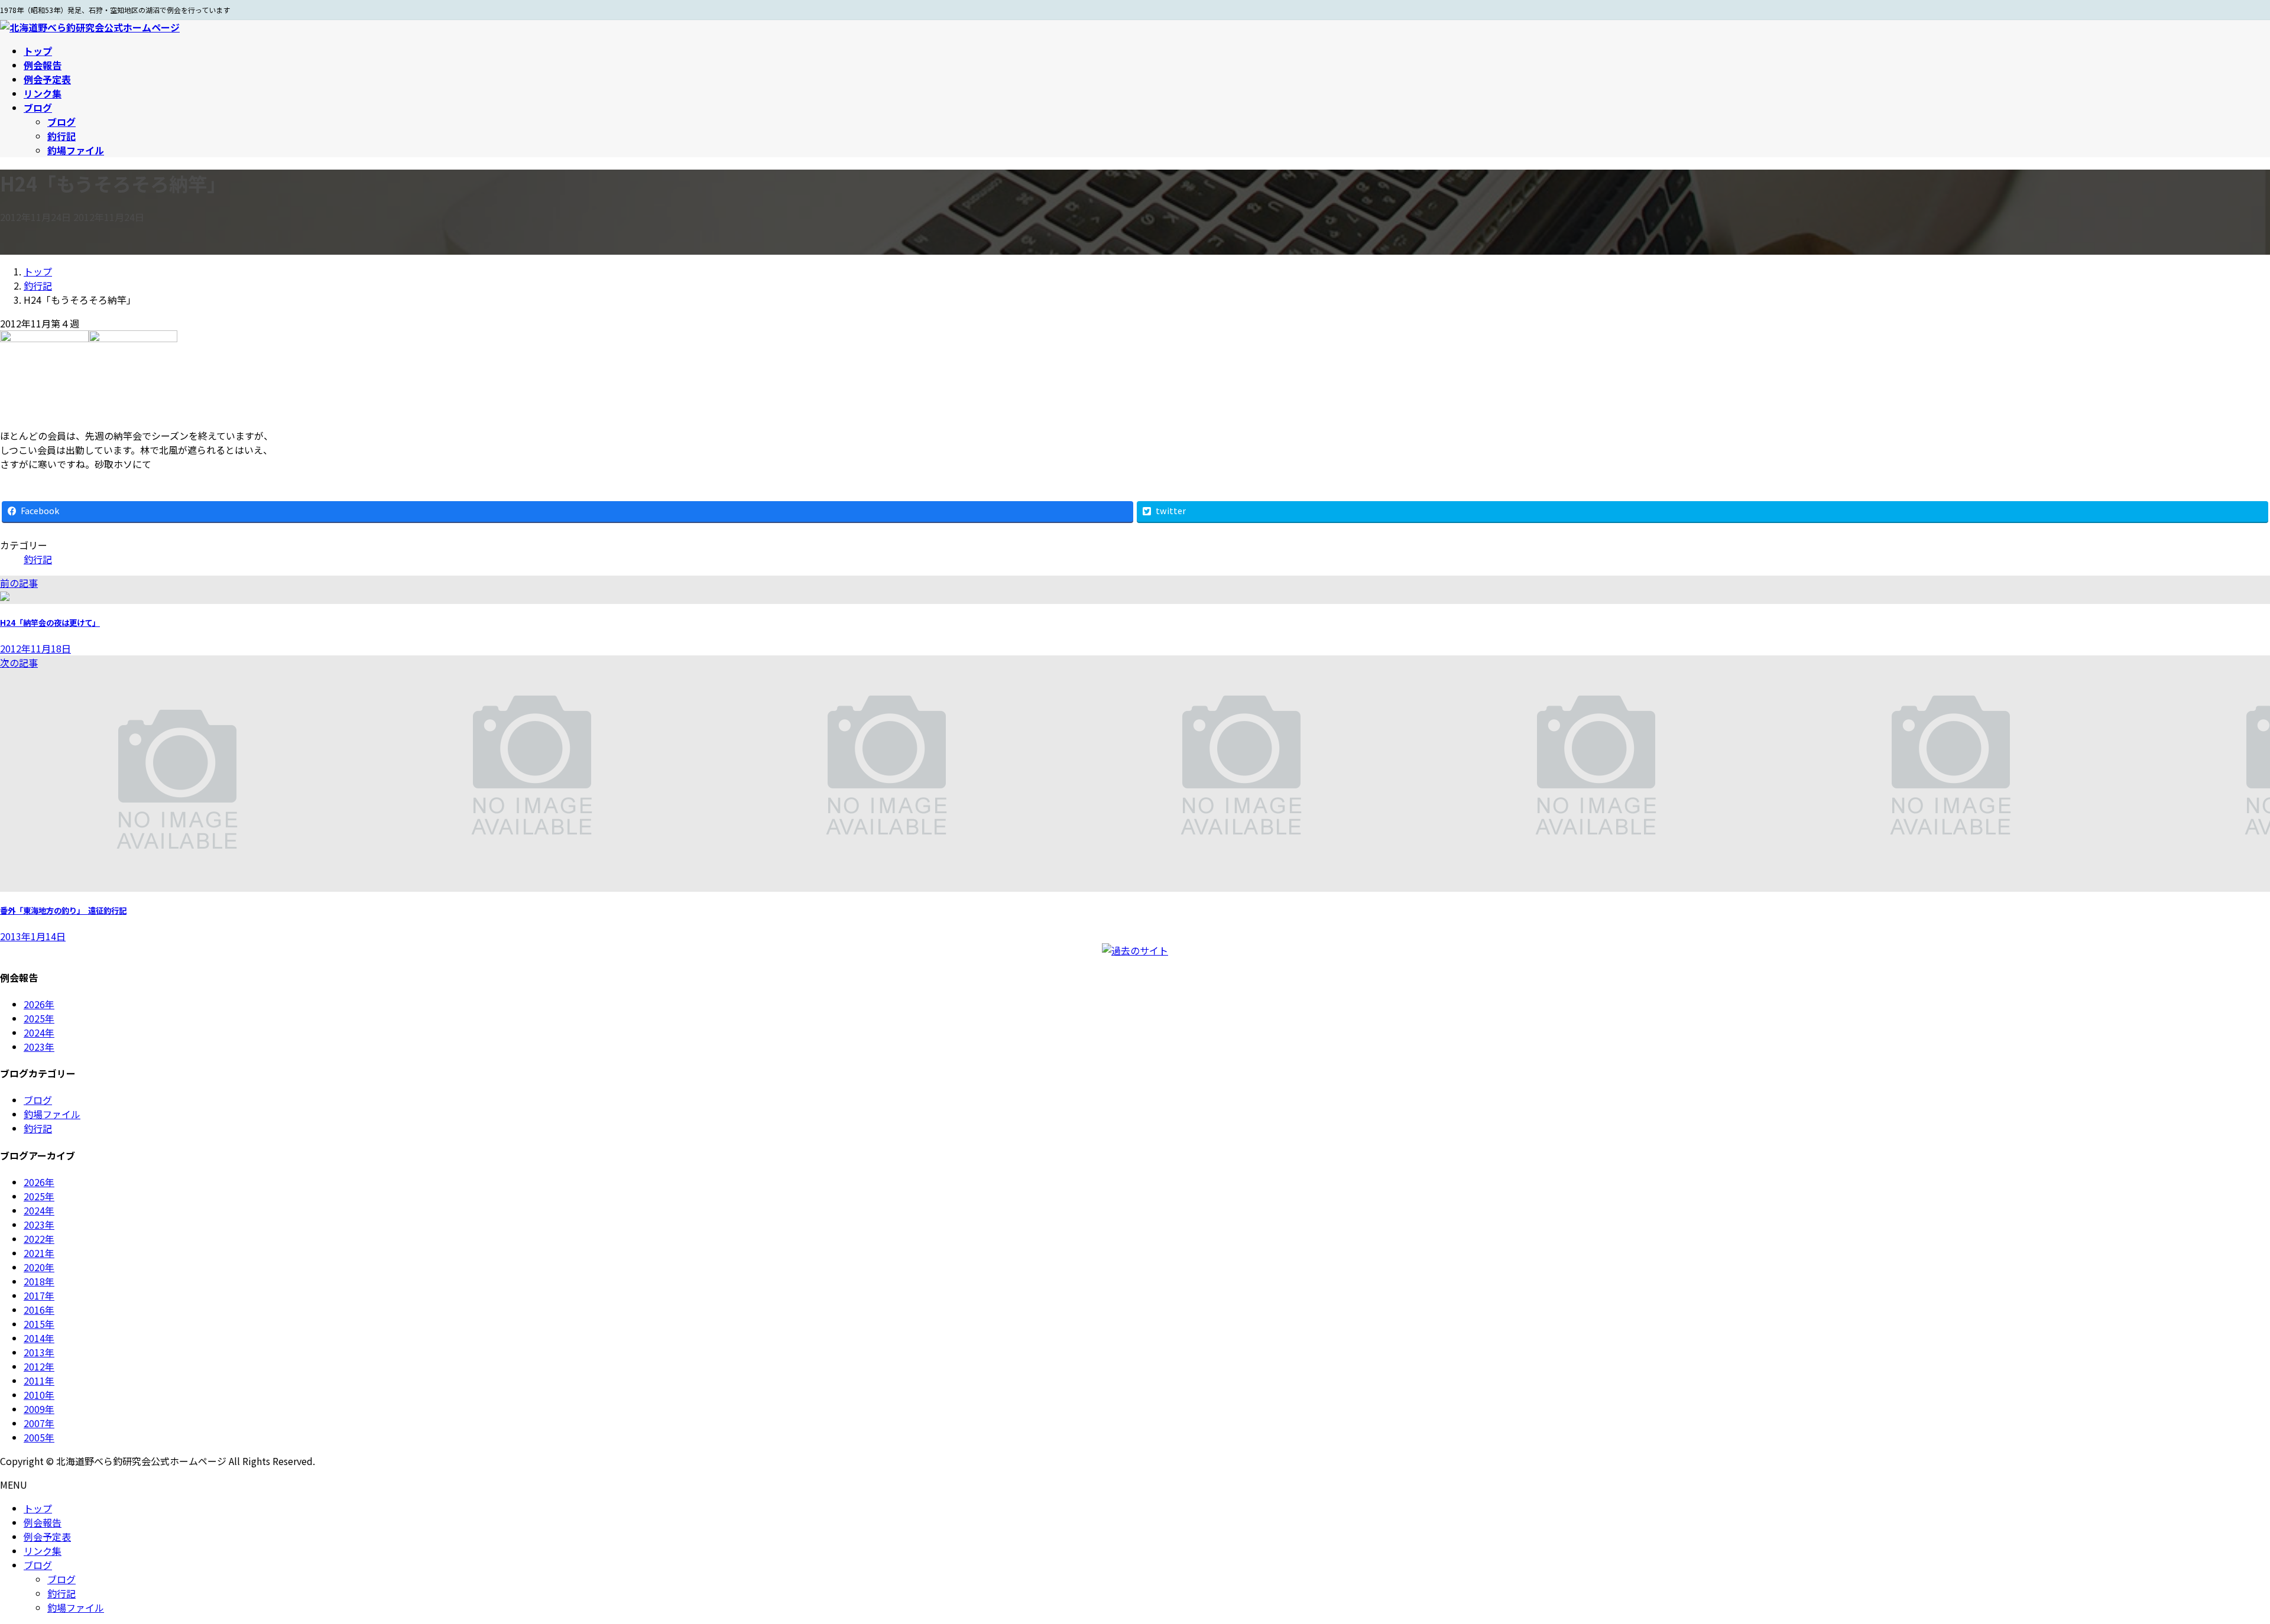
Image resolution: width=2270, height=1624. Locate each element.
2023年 (39, 1047)
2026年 (39, 1004)
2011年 (39, 1381)
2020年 (39, 1267)
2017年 (39, 1295)
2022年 (39, 1239)
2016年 (39, 1310)
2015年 (39, 1324)
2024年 (39, 1032)
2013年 (39, 1352)
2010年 (39, 1395)
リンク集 (43, 1551)
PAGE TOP (2212, 1564)
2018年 (39, 1281)
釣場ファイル (76, 150)
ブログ (61, 122)
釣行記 (61, 136)
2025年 (39, 1018)
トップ (38, 1508)
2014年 (39, 1338)
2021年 (39, 1253)
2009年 (39, 1409)
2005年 (39, 1437)
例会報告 (43, 1522)
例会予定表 (47, 1537)
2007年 (39, 1423)
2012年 (39, 1366)
